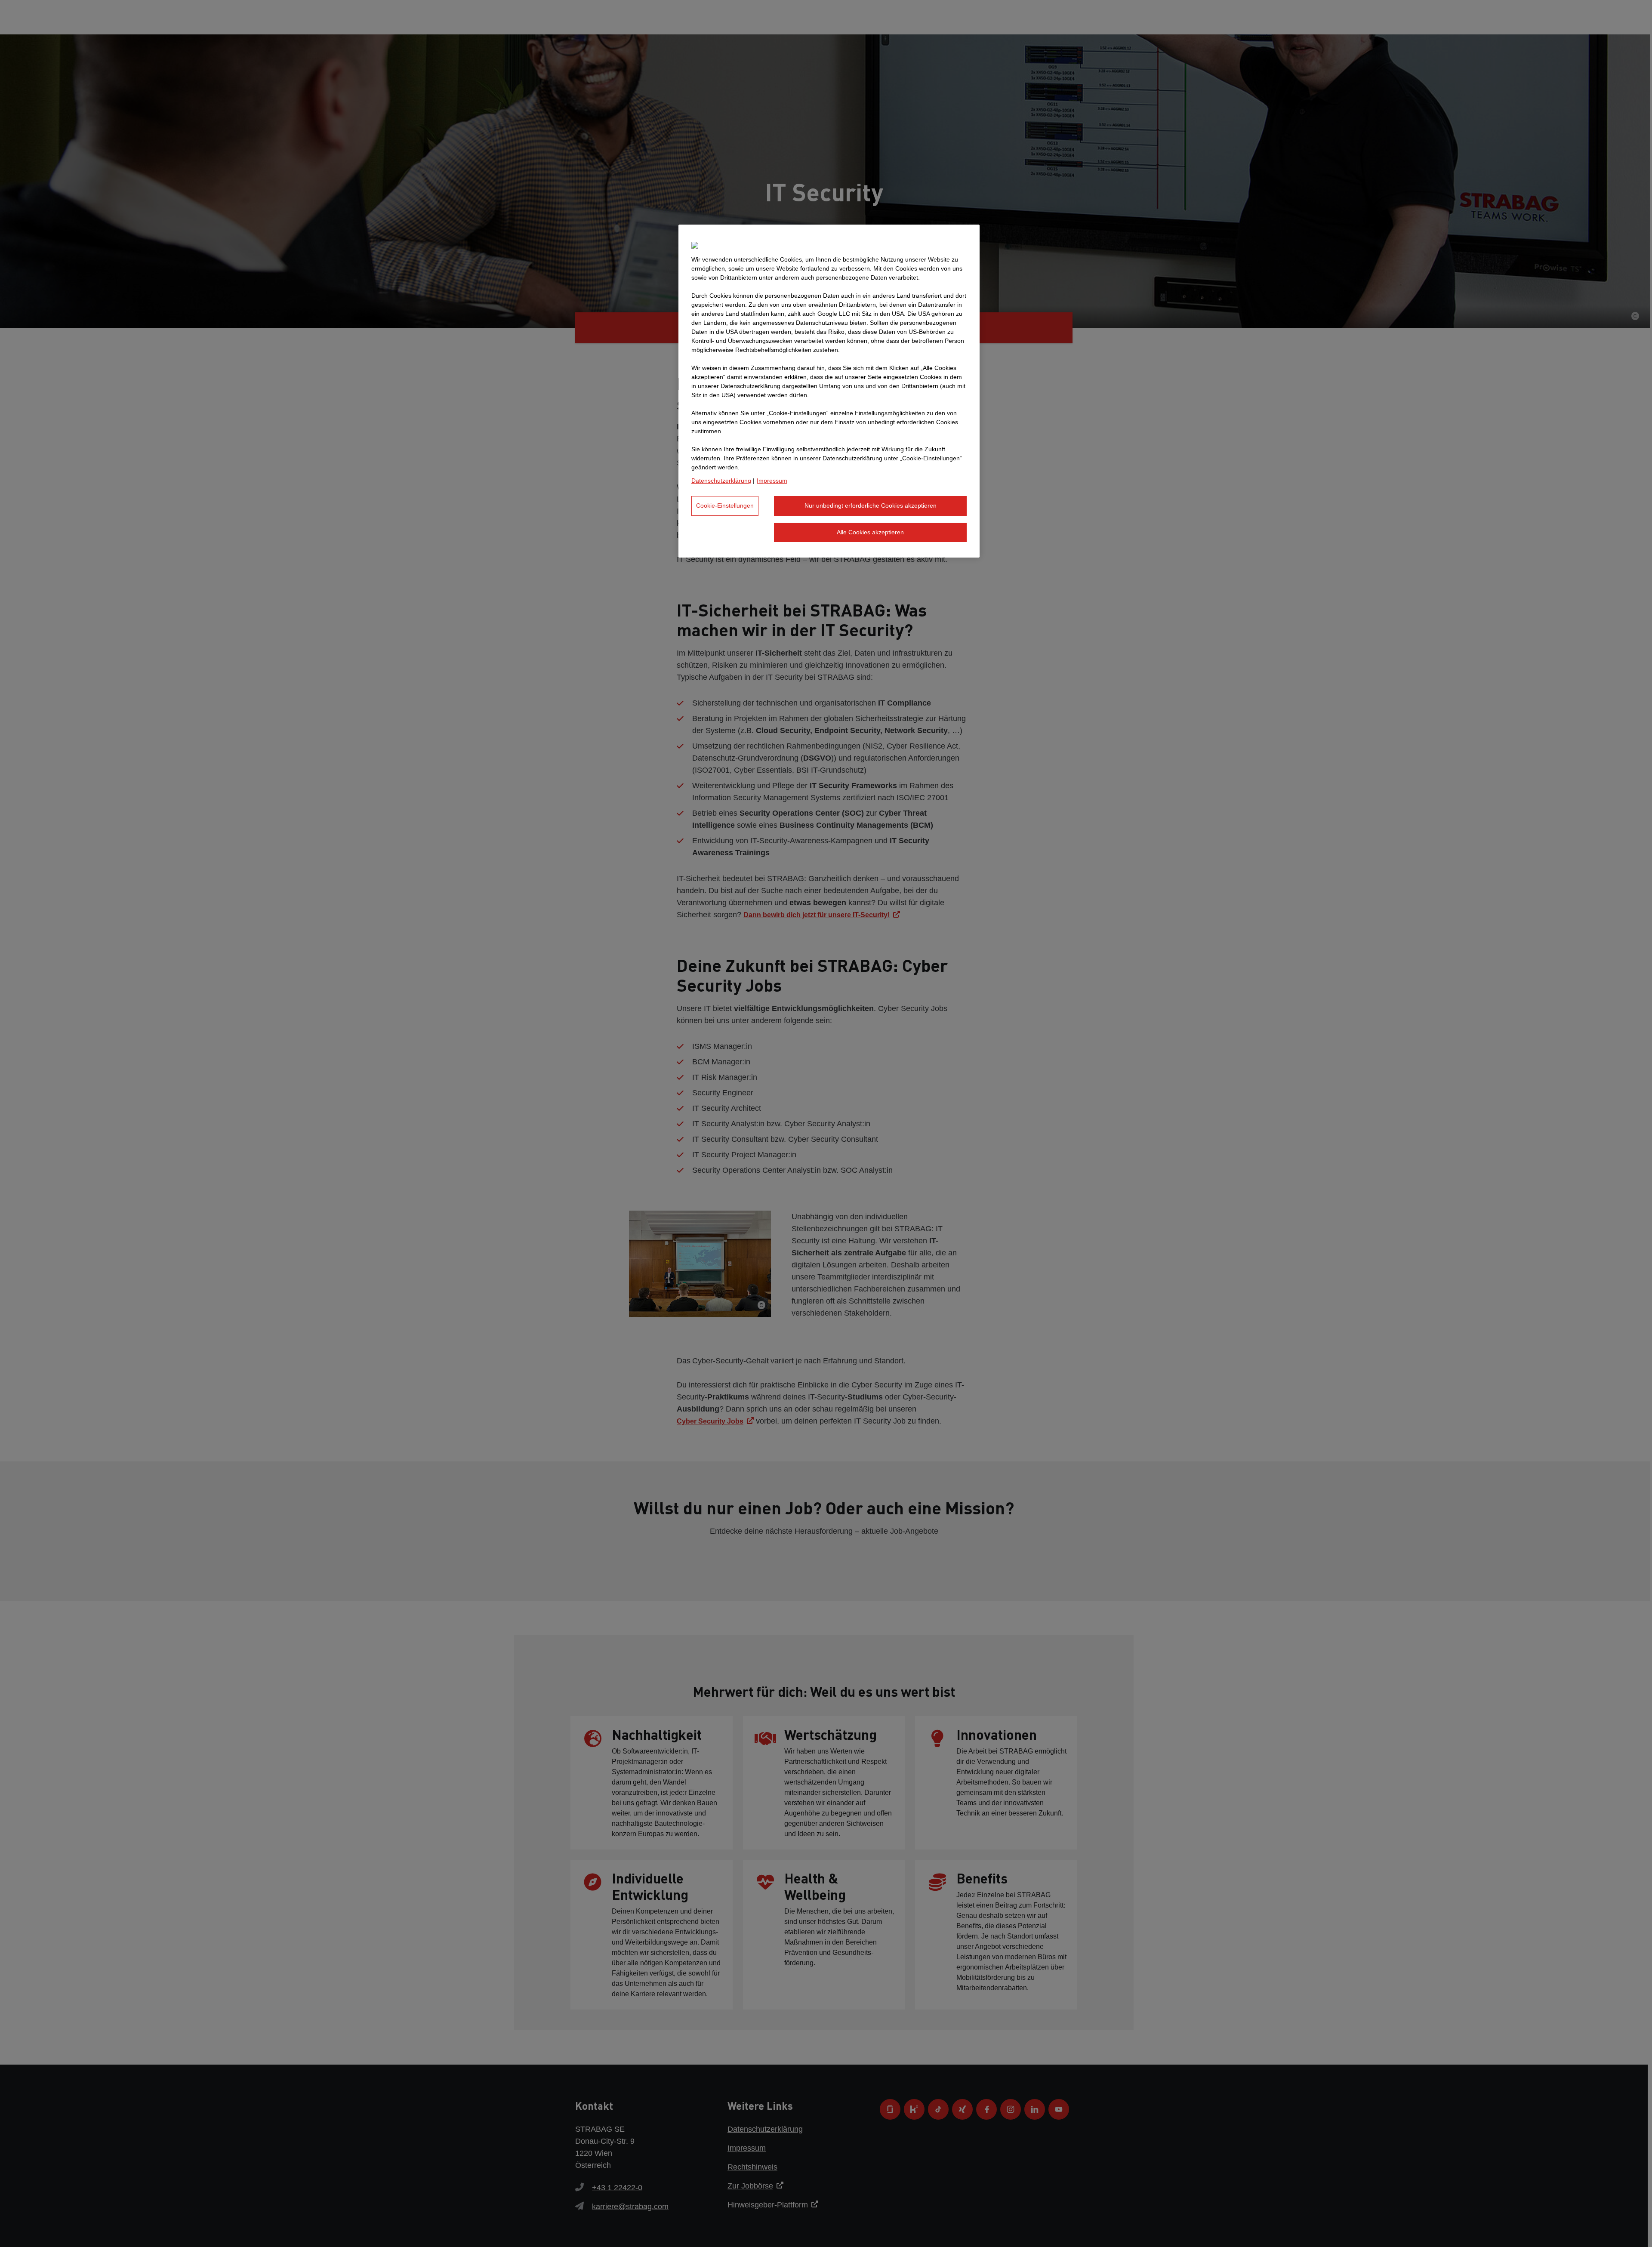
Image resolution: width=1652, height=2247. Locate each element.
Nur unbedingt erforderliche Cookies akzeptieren (871, 505)
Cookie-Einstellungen (725, 505)
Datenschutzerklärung (721, 481)
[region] (829, 391)
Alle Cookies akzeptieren (870, 532)
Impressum (772, 481)
